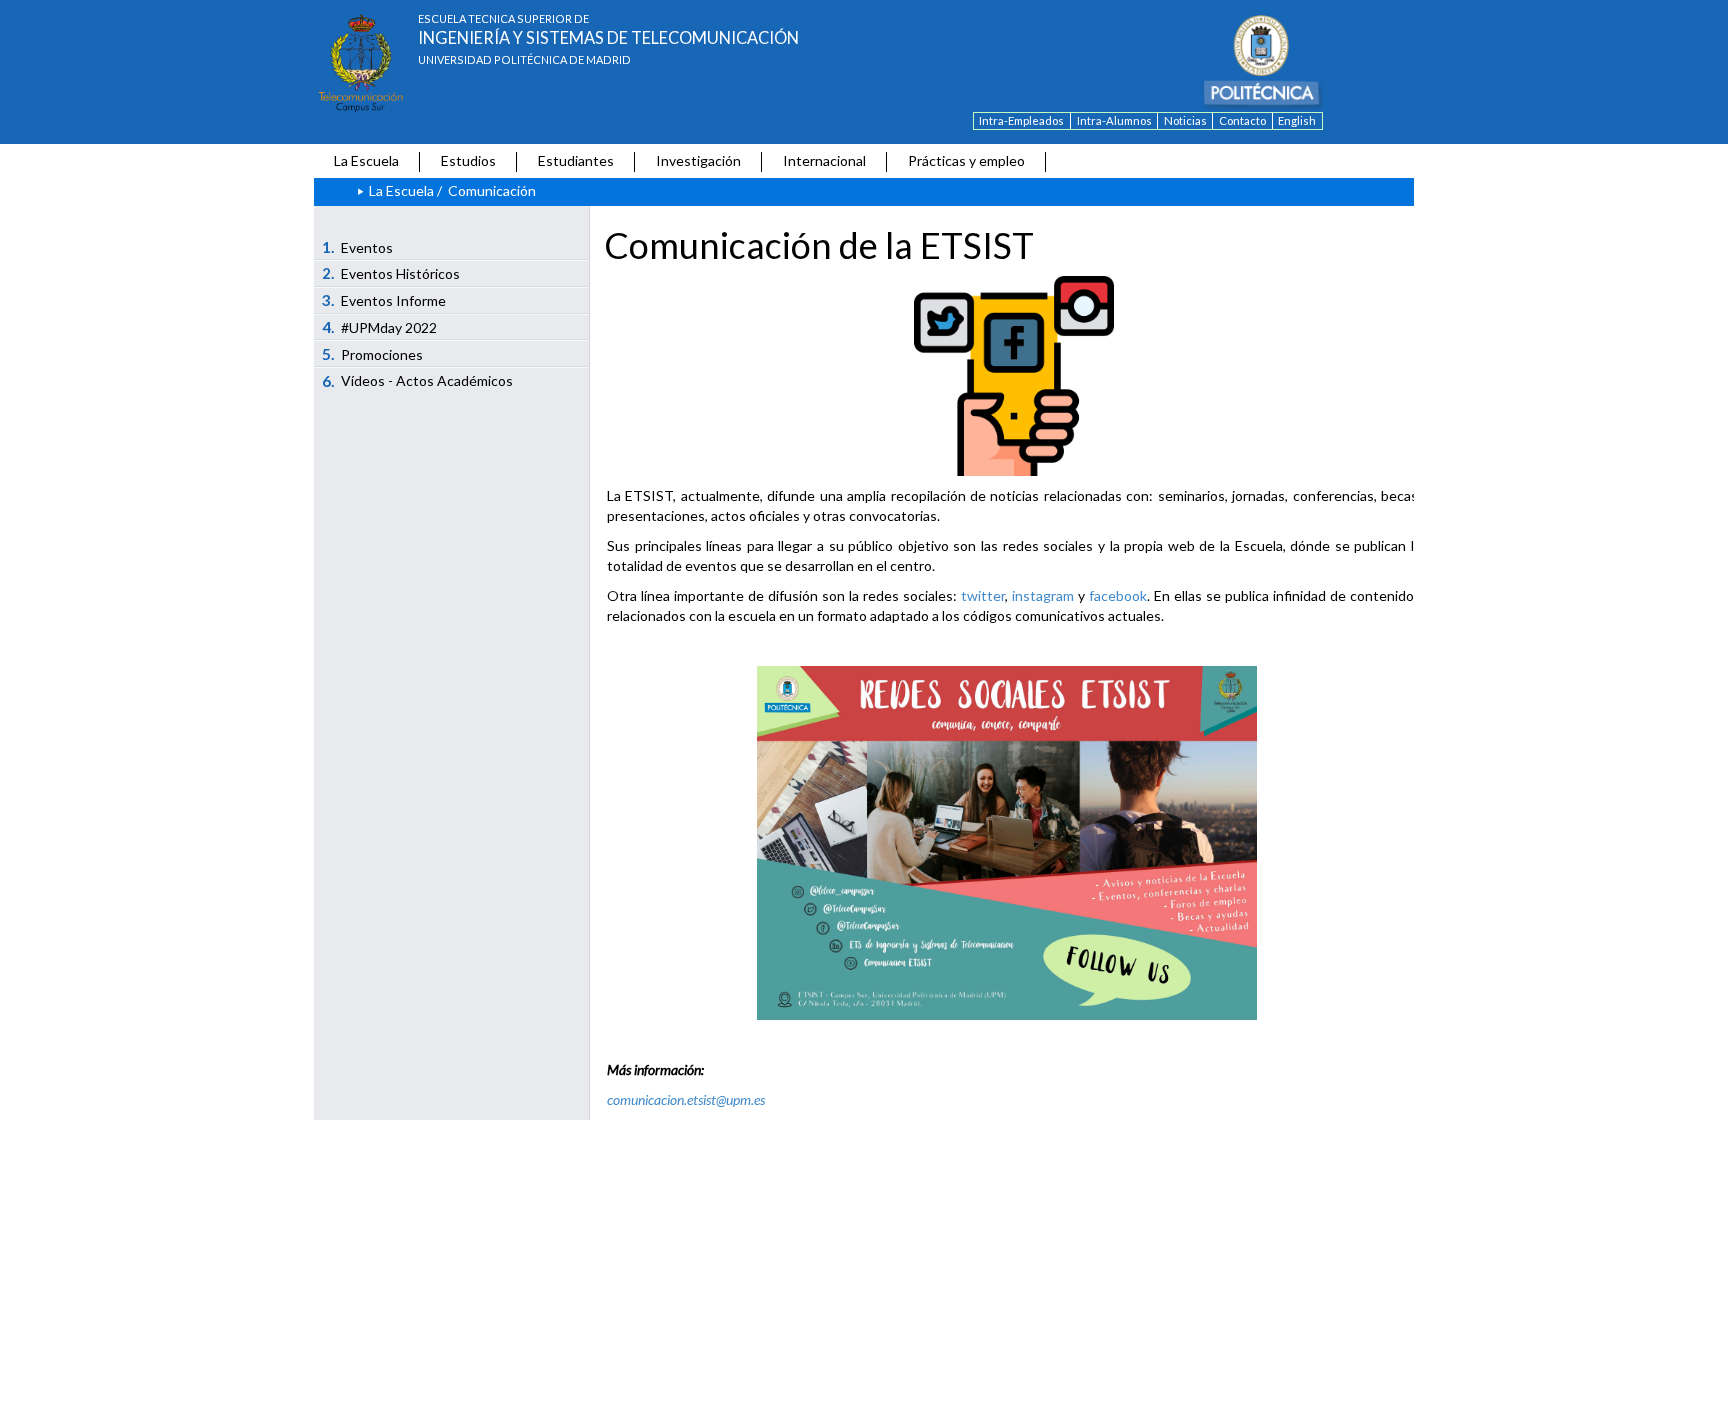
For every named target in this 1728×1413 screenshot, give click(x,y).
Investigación (698, 160)
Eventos (358, 247)
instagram (1043, 595)
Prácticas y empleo (966, 160)
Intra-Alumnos (1114, 120)
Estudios (468, 160)
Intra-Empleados (1021, 120)
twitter (983, 595)
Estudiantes (576, 160)
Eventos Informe (384, 300)
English (1297, 120)
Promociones (373, 354)
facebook (1118, 595)
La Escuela (366, 160)
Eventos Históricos (391, 273)
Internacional (824, 160)
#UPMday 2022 (380, 327)
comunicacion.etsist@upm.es (686, 1099)
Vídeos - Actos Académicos (418, 381)
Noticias (1185, 120)
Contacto (1242, 120)
